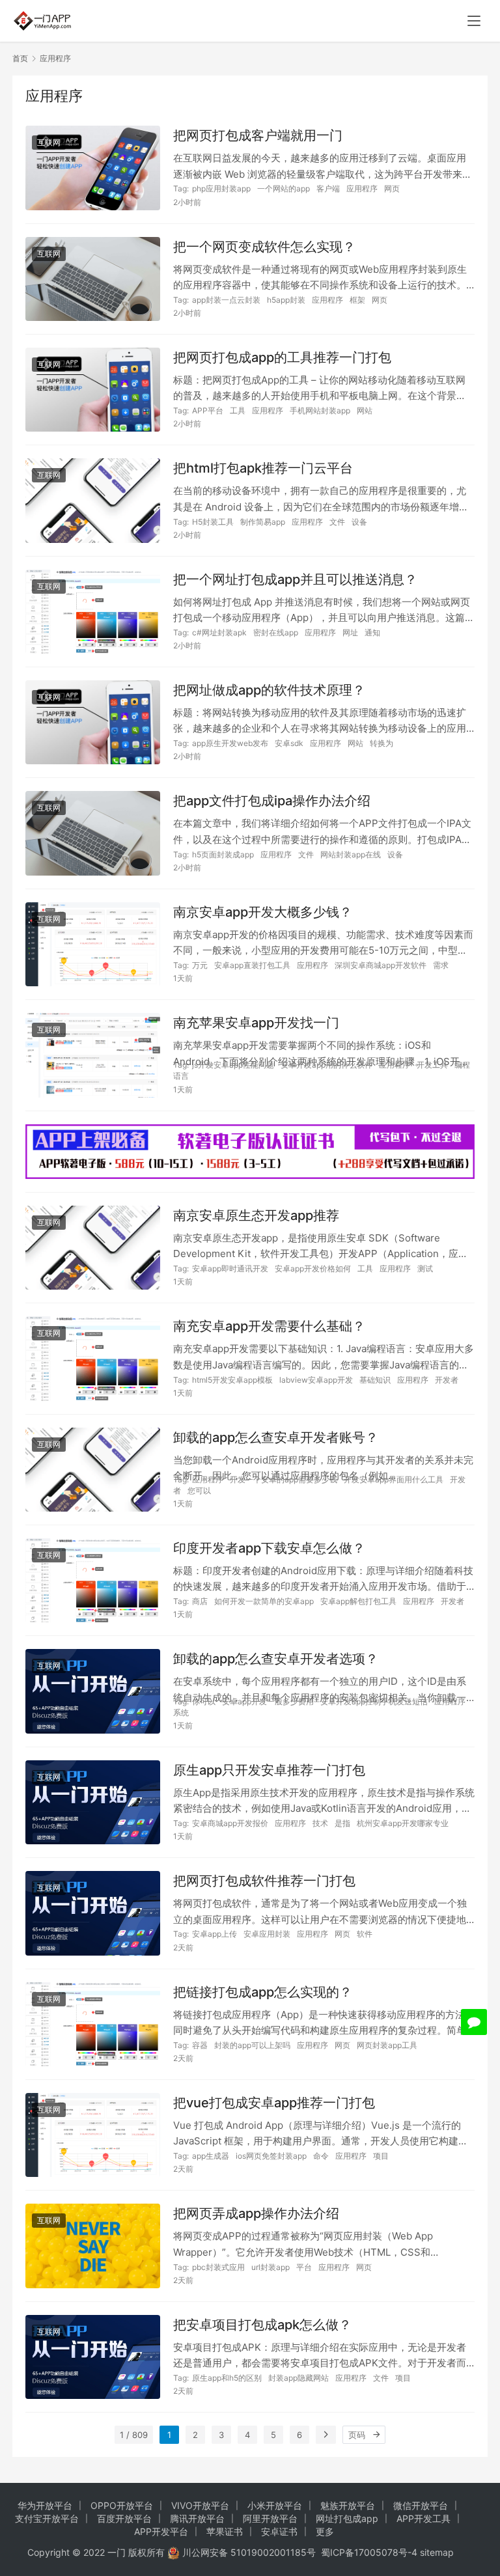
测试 (425, 1268)
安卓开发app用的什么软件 (326, 1065)
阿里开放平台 (270, 2518)
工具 (238, 410)
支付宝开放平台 (47, 2518)
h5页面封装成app (223, 854)
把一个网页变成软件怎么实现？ (264, 247)
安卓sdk (289, 743)
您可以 (199, 1490)
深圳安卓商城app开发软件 (381, 965)
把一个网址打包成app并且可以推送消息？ (295, 579)
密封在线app (276, 632)
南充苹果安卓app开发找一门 (256, 1023)
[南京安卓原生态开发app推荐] (93, 1248)
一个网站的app (284, 188)
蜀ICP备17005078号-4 (369, 2552)
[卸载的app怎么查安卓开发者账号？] (93, 1470)
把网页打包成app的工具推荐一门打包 (282, 357)
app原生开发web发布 (230, 743)
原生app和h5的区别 (227, 2378)
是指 (342, 1823)
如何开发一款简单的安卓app (264, 1601)
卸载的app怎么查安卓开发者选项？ (276, 1659)
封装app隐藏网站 (299, 2378)
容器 (200, 2045)
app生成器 (211, 2156)
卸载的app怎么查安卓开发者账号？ (276, 1437)
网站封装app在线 (351, 854)
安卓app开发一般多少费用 (268, 1701)
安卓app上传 (215, 1934)
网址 (350, 632)
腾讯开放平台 (197, 2518)
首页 (20, 58)
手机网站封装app (320, 410)
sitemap (437, 2552)
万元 (200, 965)
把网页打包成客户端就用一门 (258, 135)
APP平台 (208, 410)
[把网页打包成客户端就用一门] (93, 168)
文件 (337, 522)
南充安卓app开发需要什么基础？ (269, 1326)
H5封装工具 (213, 522)
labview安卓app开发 (316, 1380)
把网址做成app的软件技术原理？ (269, 690)
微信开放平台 (421, 2505)
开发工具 (432, 1065)
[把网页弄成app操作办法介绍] (93, 2246)
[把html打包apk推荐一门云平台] (93, 500)
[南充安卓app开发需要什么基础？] (93, 1358)
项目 (381, 2156)
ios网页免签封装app (271, 2156)
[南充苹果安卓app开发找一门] (93, 1055)
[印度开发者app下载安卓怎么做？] (93, 1580)
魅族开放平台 (348, 2505)
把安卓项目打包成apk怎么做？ (262, 2325)
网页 (392, 188)
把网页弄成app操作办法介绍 (256, 2213)
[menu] (474, 21)
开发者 (447, 1380)
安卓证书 (279, 2531)
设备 (359, 522)
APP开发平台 (161, 2531)
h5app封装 (286, 300)
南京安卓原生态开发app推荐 (256, 1215)
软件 (365, 1934)
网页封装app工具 (387, 2045)
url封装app (271, 2267)
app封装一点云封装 (226, 300)
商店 (200, 1601)
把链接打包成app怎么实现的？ (263, 1992)
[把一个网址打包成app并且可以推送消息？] (93, 612)
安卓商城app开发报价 (230, 1823)
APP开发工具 (424, 2518)
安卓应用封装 (267, 1934)
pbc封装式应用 (218, 2267)
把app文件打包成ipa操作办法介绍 (272, 801)
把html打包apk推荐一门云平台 (263, 468)
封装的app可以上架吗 (252, 2045)
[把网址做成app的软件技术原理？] (93, 722)
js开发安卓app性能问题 (233, 1065)
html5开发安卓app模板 (232, 1380)
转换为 (382, 743)
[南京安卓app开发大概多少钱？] (93, 944)
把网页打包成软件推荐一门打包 (264, 1881)
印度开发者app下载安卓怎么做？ (269, 1548)
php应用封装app (221, 188)
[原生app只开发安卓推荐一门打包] (93, 1802)
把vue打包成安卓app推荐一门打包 (274, 2103)
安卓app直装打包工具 (252, 965)
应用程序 (362, 188)
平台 (304, 2267)
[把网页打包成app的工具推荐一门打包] (93, 390)
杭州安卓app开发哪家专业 (403, 1823)
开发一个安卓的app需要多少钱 (284, 1479)
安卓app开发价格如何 (313, 1268)
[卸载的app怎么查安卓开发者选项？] (93, 1691)
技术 (320, 1823)
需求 (441, 965)
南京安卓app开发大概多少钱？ (263, 912)
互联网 (49, 142)
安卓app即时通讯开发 (230, 1268)
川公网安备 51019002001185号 (249, 2552)
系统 (181, 1712)
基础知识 (375, 1380)
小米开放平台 (275, 2505)
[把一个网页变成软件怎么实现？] (93, 279)
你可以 (204, 1701)
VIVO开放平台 (200, 2505)
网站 (365, 410)
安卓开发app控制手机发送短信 (374, 1701)
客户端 (328, 188)
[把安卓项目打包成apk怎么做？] (93, 2357)
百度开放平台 (124, 2518)
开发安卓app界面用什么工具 (394, 1479)
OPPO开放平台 (122, 2505)
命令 (321, 2156)
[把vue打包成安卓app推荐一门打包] (93, 2135)
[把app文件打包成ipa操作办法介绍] (93, 833)
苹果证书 (225, 2531)
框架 (357, 300)
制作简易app (263, 522)
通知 (372, 632)
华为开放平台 (45, 2505)
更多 (325, 2531)
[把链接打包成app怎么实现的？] (93, 2024)
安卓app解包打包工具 (358, 1601)
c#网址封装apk (219, 632)
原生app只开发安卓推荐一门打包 (269, 1770)
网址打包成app (347, 2518)
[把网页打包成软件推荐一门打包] (93, 1913)
